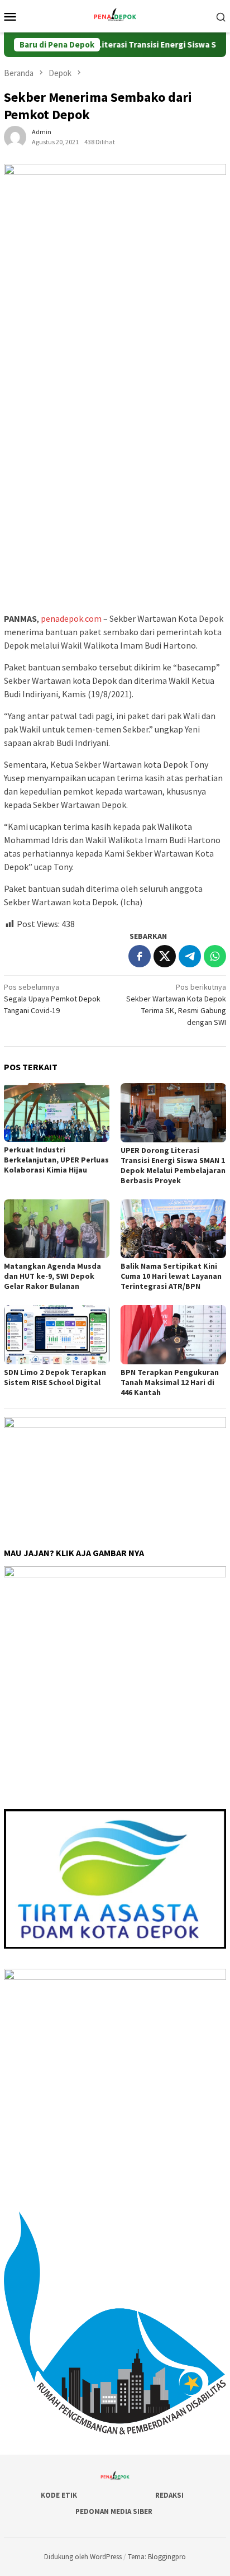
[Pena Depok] (115, 15)
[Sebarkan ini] (140, 956)
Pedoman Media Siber (114, 2511)
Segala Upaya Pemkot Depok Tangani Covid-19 (52, 999)
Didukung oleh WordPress (83, 2557)
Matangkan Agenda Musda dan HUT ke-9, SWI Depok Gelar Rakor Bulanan (52, 1276)
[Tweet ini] (165, 956)
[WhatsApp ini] (215, 956)
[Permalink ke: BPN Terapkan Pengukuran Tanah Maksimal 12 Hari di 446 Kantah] (173, 1335)
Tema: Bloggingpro (157, 2557)
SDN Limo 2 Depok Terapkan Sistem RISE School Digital (55, 1377)
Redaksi (169, 2495)
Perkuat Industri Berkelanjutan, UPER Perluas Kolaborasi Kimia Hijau (56, 1160)
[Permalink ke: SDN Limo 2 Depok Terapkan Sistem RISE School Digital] (57, 1335)
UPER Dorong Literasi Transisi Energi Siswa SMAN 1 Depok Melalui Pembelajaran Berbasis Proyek (173, 1165)
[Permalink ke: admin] (15, 136)
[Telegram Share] (190, 956)
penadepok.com (71, 618)
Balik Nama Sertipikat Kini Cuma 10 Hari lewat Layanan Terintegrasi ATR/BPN (171, 1276)
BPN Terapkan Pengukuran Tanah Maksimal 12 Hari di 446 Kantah (170, 1382)
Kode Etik (59, 2495)
